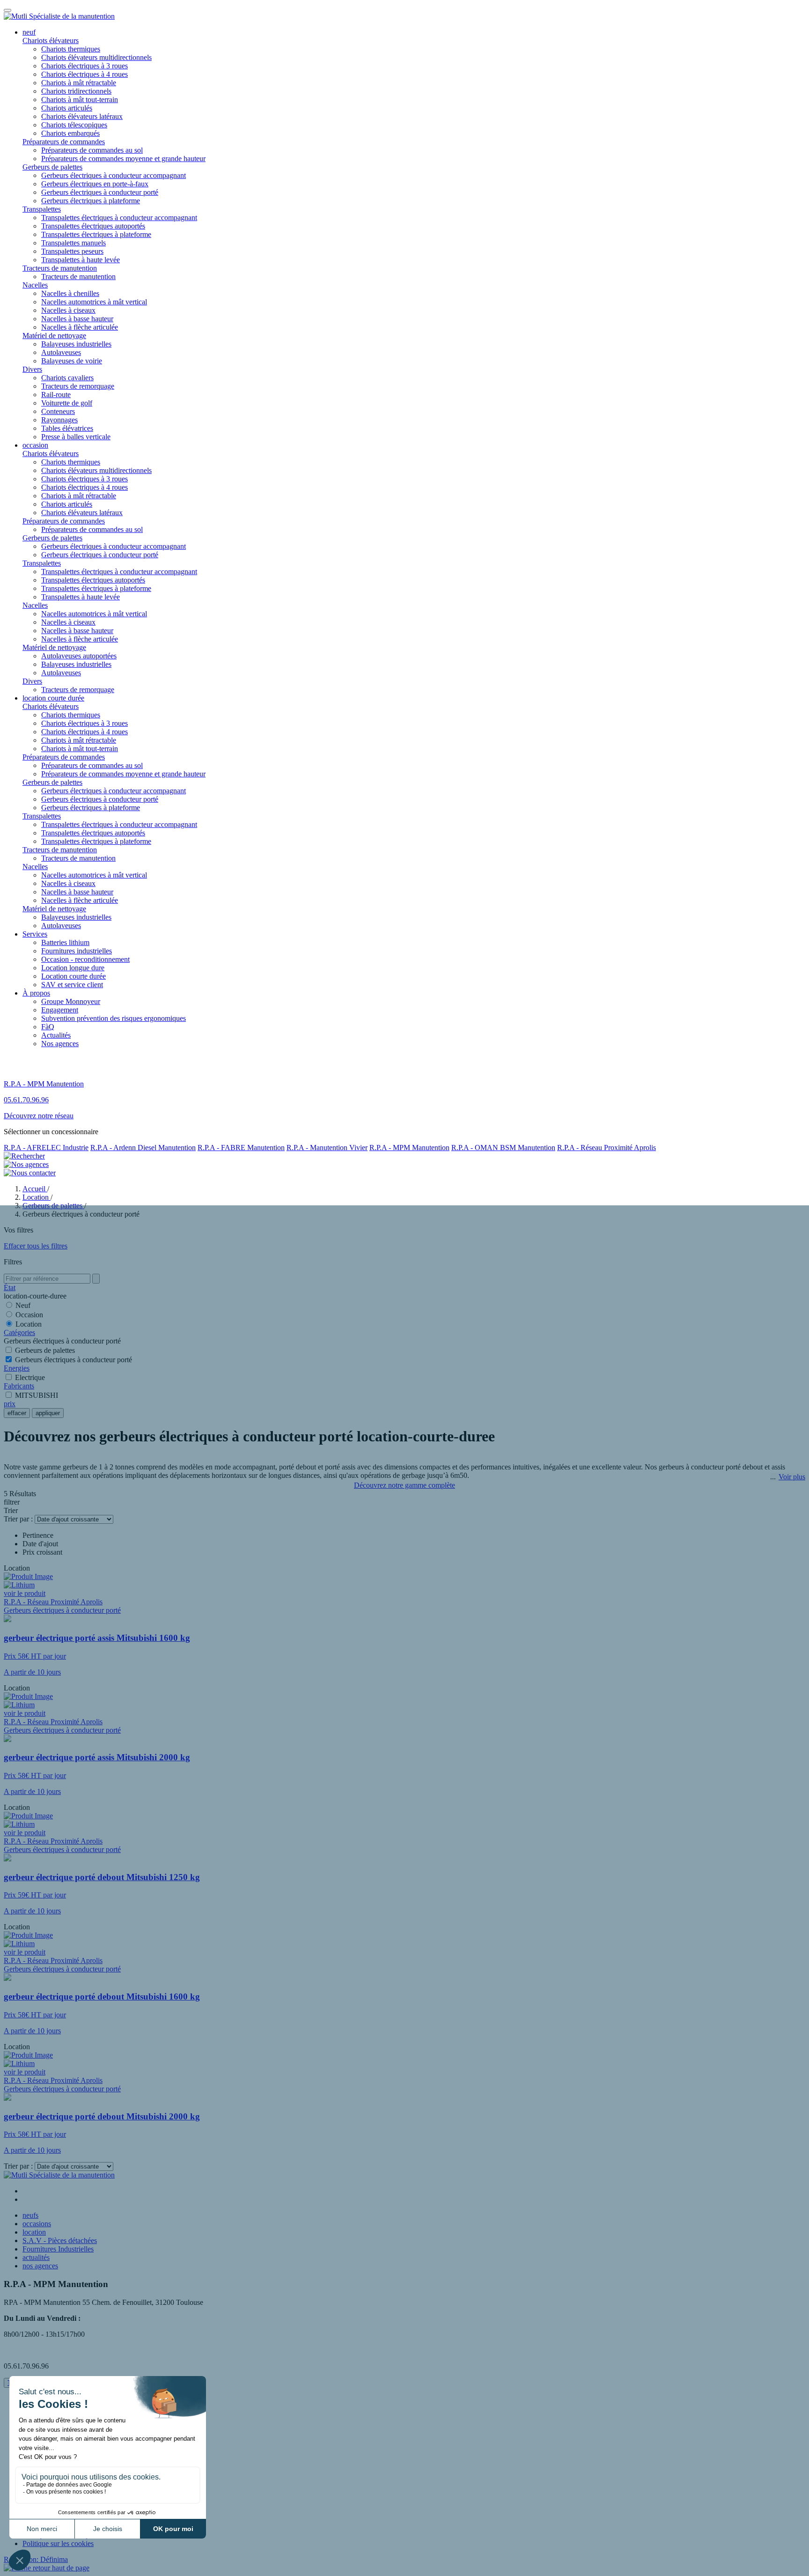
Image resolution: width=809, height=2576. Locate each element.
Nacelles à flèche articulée (80, 327)
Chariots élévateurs (51, 41)
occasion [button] (35, 445)
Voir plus (792, 1477)
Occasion (29, 1315)
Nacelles (35, 285)
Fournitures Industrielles (58, 2249)
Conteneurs (58, 411)
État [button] (10, 1288)
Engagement (60, 1010)
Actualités (56, 1035)
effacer (17, 1413)
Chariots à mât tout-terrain (80, 100)
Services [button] (35, 934)
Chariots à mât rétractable (79, 83)
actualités (36, 2257)
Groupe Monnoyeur (71, 1001)
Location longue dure (73, 968)
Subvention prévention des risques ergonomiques (114, 1018)
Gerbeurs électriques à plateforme (91, 201)
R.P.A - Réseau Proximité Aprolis (607, 1148)
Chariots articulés (67, 108)
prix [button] (10, 1404)
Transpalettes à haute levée (81, 260)
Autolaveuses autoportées (79, 656)
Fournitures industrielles (77, 951)
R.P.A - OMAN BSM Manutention (503, 1148)
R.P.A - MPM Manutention (409, 1148)
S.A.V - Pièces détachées (60, 2240)
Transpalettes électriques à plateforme (96, 234)
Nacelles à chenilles (70, 293)
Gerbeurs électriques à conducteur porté (100, 192)
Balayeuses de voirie (72, 361)
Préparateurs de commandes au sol (92, 150)
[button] (47, 2568)
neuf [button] (29, 32)
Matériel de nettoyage (54, 336)
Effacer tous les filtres (36, 1246)
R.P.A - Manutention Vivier (327, 1148)
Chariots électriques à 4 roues (85, 74)
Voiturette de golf (67, 403)
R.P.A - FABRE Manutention (241, 1148)
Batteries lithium (65, 942)
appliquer (48, 1413)
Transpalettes (42, 209)
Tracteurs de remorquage (78, 386)
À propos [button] (36, 993)
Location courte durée (74, 976)
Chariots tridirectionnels (76, 91)
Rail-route (56, 395)
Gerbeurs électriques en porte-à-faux (95, 184)
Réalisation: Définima (36, 2559)
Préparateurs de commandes (64, 142)
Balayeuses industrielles (76, 344)
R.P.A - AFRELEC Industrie (46, 1148)
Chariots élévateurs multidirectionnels (96, 57)
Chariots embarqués (70, 133)
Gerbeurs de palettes (52, 167)
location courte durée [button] (53, 698)
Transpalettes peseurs (72, 251)
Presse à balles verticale (76, 437)
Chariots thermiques (71, 49)
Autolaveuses (61, 352)
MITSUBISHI (37, 1395)
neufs (30, 2215)
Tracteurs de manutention (60, 268)
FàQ (48, 1027)
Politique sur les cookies (58, 2543)
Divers (32, 369)
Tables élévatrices (67, 428)
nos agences (40, 2266)
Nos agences (60, 1044)
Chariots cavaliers (67, 378)
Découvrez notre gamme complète (404, 1485)
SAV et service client (72, 985)
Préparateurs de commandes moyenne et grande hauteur (123, 159)
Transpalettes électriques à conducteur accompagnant (119, 218)
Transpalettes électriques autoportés (93, 226)
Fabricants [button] (19, 1386)
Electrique (30, 1377)
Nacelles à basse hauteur (77, 319)
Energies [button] (17, 1368)
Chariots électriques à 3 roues (85, 66)
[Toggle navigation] (7, 10)
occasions (37, 2224)
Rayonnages (59, 420)
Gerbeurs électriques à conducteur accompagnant (114, 175)
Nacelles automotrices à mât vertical (94, 302)
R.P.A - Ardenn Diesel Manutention (143, 1148)
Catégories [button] (19, 1332)
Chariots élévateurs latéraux (82, 116)
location (34, 2232)
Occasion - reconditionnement (85, 959)
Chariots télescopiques (74, 125)
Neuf (23, 1305)
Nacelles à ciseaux (68, 310)
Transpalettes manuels (74, 243)
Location (29, 1324)
